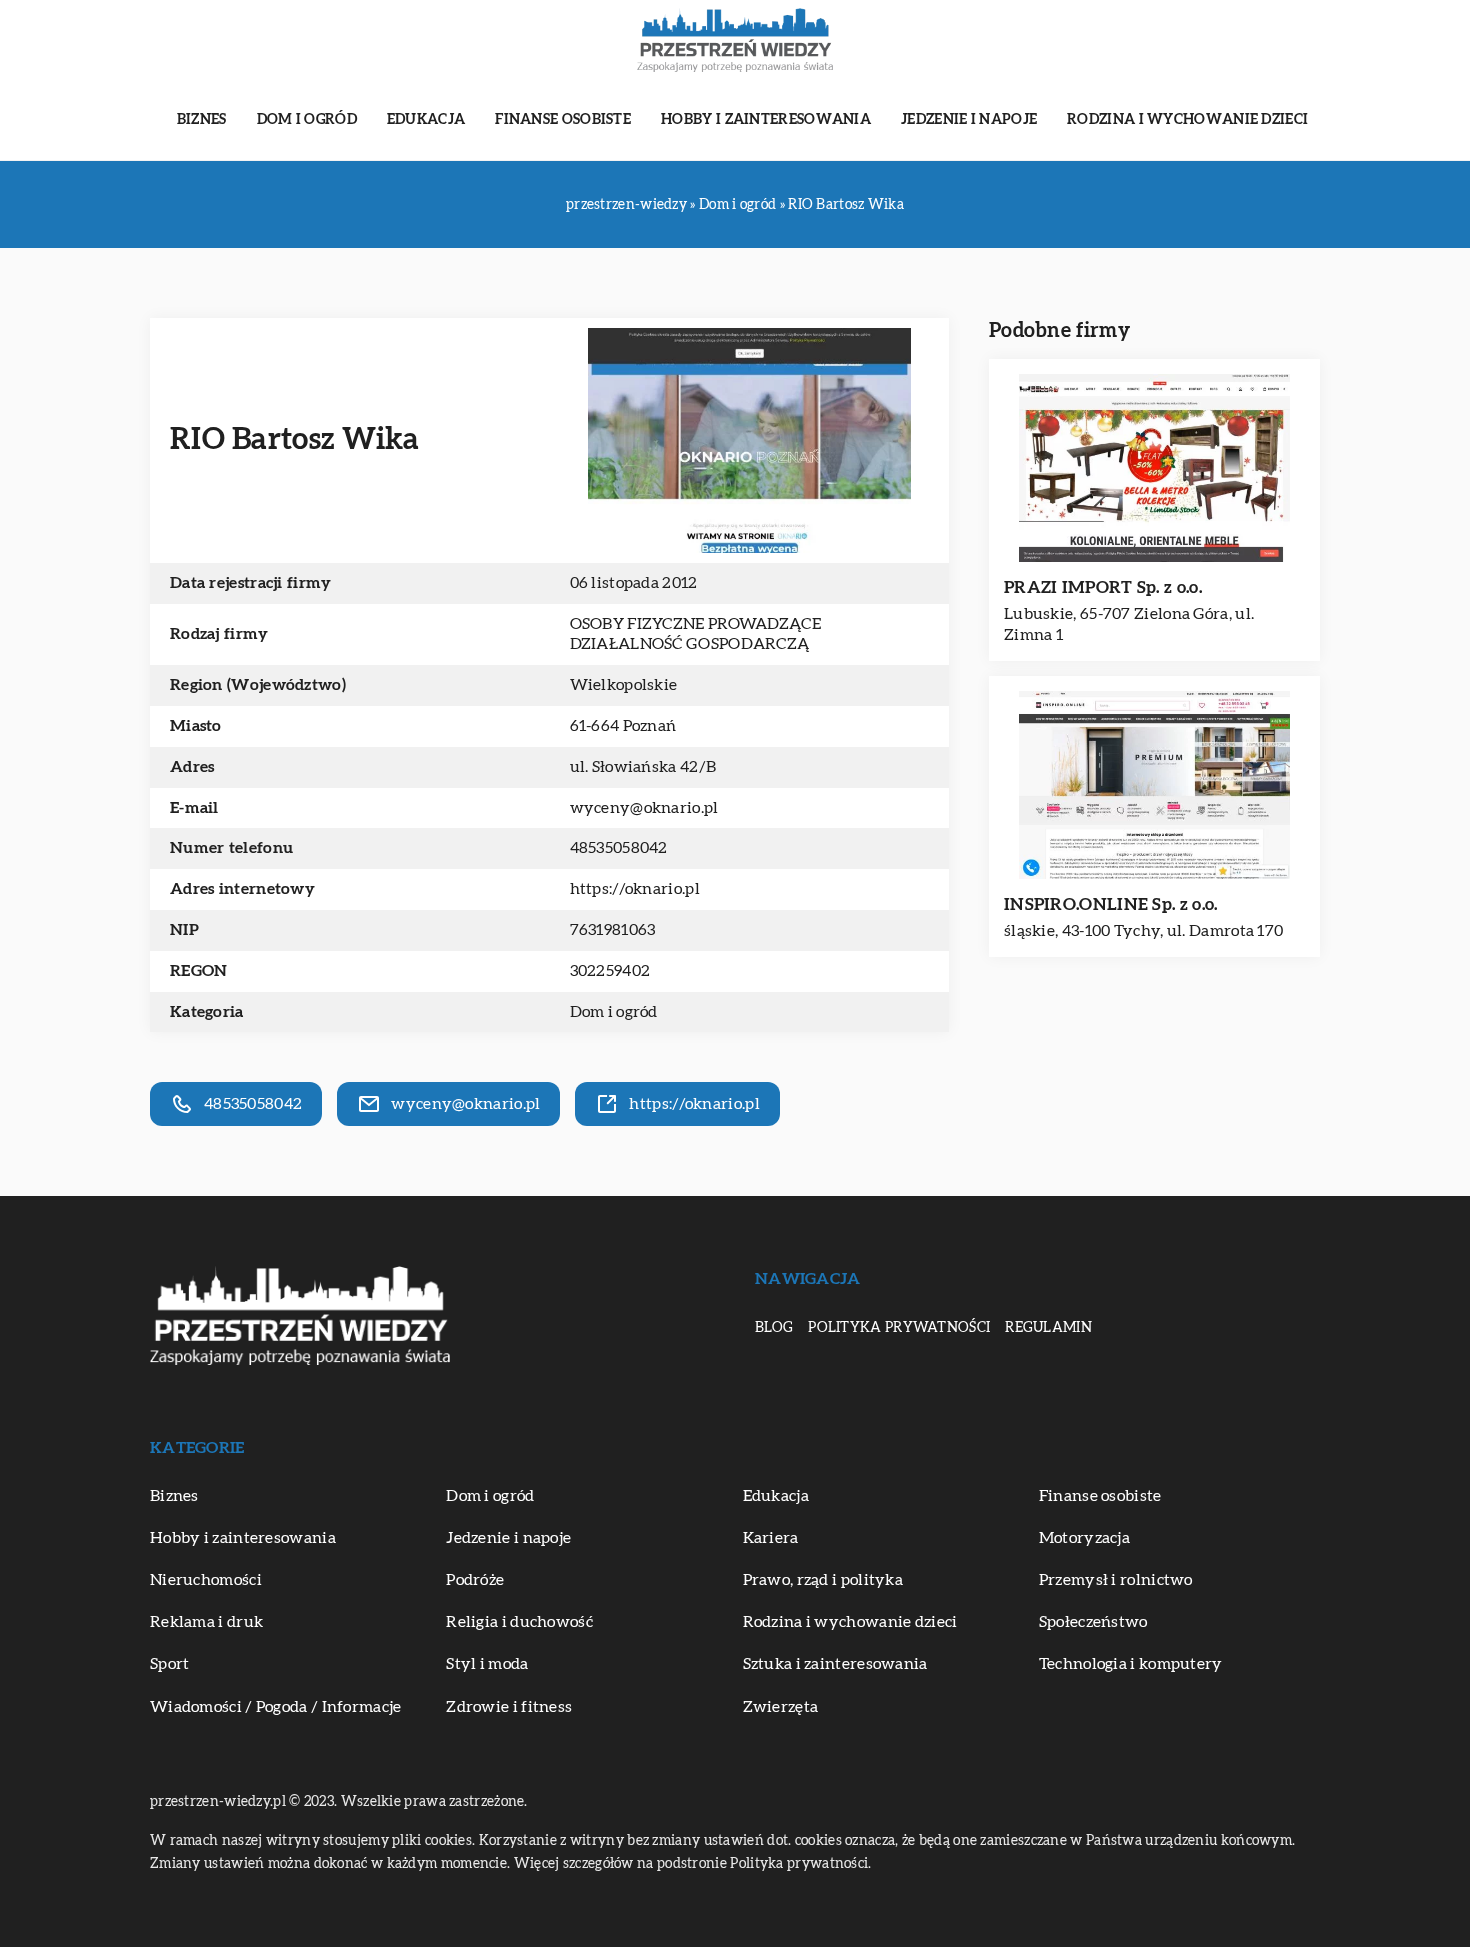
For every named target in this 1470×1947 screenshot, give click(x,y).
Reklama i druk (206, 1622)
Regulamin (1048, 1328)
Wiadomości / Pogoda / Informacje (276, 1707)
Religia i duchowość (519, 1622)
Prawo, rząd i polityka (823, 1580)
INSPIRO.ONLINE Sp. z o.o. (1111, 904)
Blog (774, 1328)
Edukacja (426, 120)
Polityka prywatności (899, 1328)
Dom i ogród (307, 120)
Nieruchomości (206, 1580)
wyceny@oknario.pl (644, 808)
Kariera (771, 1538)
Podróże (475, 1580)
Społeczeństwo (1093, 1622)
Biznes (202, 120)
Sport (170, 1664)
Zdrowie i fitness (509, 1707)
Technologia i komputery (1131, 1664)
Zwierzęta (781, 1707)
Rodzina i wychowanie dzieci (1187, 120)
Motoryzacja (1084, 1538)
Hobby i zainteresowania (766, 120)
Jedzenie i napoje (969, 120)
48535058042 (619, 848)
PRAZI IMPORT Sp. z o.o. (1103, 587)
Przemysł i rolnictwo (1116, 1580)
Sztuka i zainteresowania (835, 1664)
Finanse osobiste (563, 120)
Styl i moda (487, 1664)
